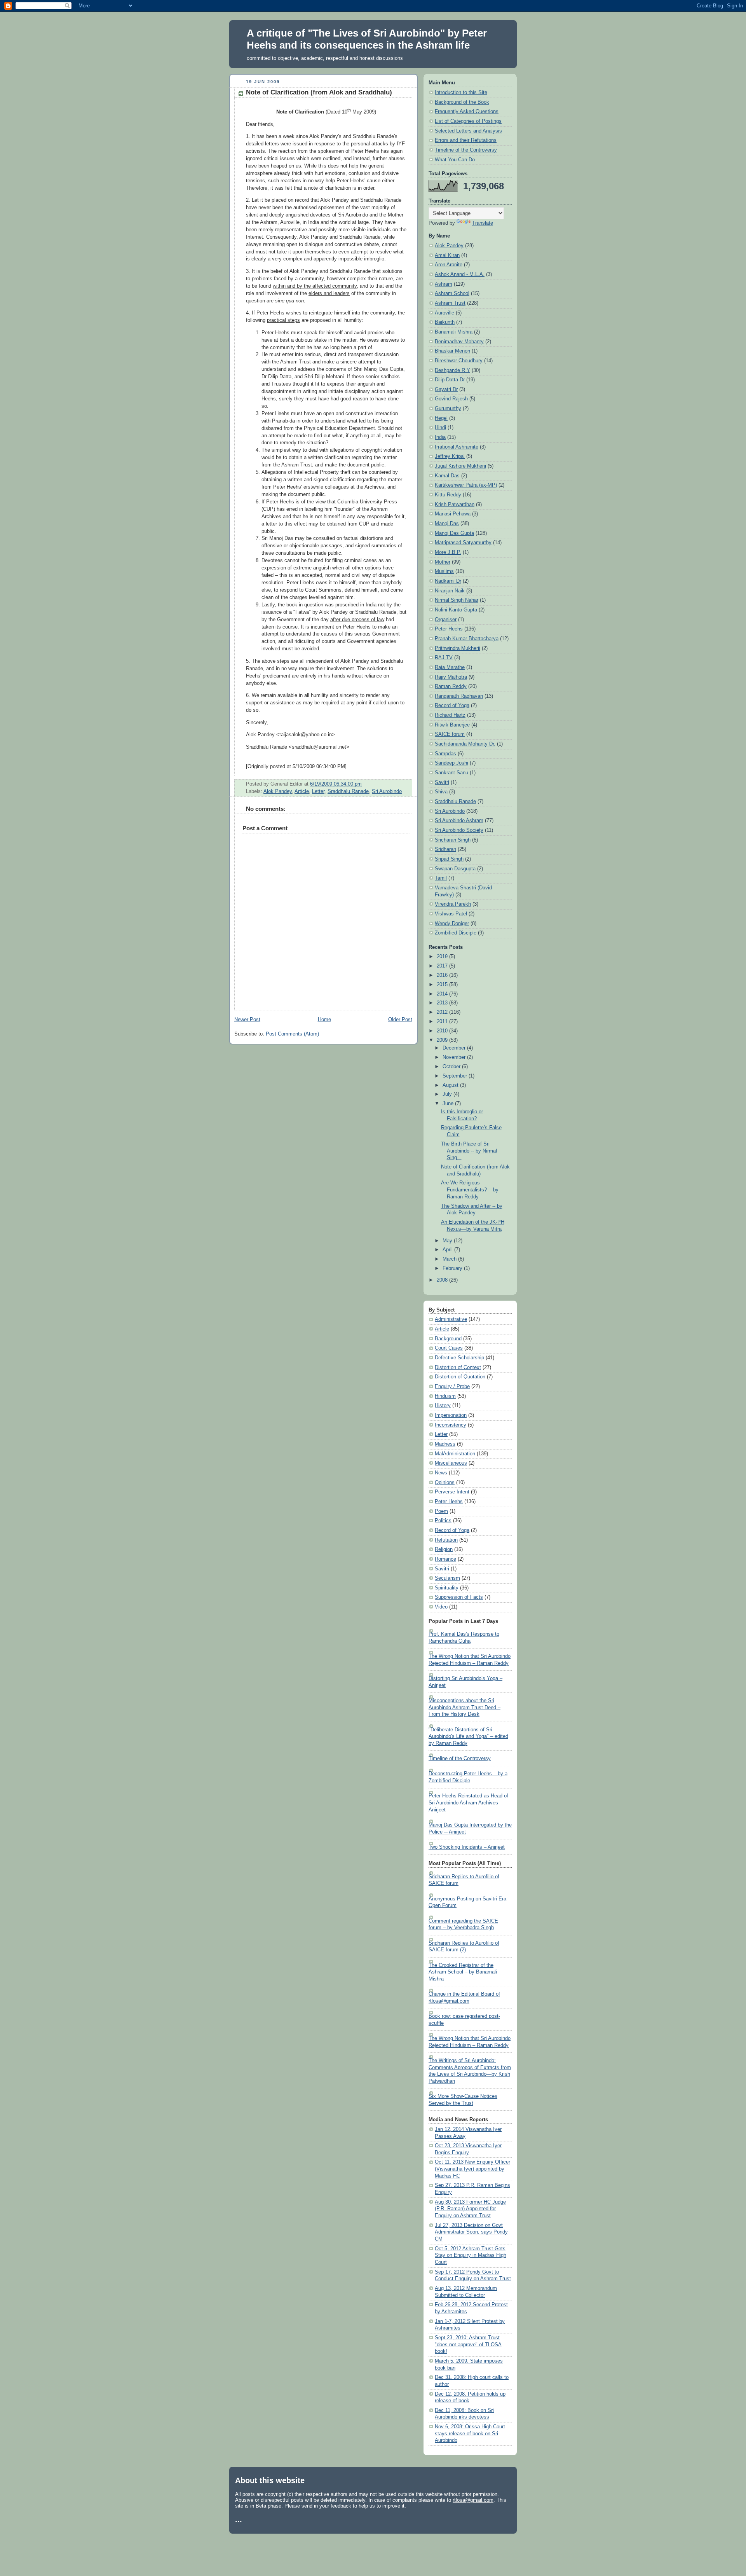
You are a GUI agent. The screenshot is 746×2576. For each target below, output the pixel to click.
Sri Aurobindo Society (459, 830)
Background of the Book (462, 102)
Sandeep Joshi (451, 763)
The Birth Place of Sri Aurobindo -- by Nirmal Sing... (469, 1151)
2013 (443, 1003)
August (451, 1085)
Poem (441, 1511)
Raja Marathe (450, 667)
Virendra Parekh (453, 904)
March (450, 1259)
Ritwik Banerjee (452, 725)
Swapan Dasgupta (455, 869)
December (455, 1048)
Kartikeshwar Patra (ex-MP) (466, 485)
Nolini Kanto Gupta (456, 610)
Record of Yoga (452, 706)
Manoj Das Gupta (454, 533)
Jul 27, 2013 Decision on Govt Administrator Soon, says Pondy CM (471, 2232)
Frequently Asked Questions (467, 112)
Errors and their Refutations (466, 140)
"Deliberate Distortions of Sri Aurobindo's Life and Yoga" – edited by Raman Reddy (468, 1737)
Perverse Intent (452, 1492)
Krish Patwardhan (455, 505)
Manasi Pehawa (453, 514)
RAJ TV (444, 658)
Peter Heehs (449, 629)
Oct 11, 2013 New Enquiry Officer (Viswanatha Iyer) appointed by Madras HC (472, 2169)
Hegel (441, 418)
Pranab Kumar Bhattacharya (467, 639)
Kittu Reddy (448, 495)
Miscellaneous (451, 1463)
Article (302, 791)
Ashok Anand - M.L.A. (460, 274)
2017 (443, 966)
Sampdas (445, 754)
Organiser (446, 620)
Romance (445, 1559)
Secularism (447, 1578)
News (441, 1473)
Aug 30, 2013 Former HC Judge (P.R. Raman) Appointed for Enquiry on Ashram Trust (470, 2209)
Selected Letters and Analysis (468, 131)
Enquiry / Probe (452, 1387)
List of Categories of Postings (468, 121)
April (448, 1250)
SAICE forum (450, 734)
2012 (443, 1012)
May (448, 1241)
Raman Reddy (451, 686)
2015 (443, 985)
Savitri (442, 782)
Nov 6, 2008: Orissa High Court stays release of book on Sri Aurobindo (470, 2434)
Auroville (444, 313)
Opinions (445, 1483)
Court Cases (449, 1348)
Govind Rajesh (451, 399)
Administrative (451, 1319)
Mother (443, 562)
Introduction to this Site (461, 93)
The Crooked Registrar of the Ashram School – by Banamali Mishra (463, 1972)
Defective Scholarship (459, 1358)
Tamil (441, 878)
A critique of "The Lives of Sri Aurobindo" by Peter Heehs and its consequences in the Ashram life (367, 39)
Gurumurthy (448, 409)
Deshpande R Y (452, 370)
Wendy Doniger (452, 924)
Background (448, 1339)
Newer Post (247, 1020)
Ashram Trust (450, 303)
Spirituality (447, 1588)
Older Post (400, 1020)
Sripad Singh (449, 859)
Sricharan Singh (453, 840)
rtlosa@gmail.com (473, 2500)
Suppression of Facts (459, 1597)
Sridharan (445, 849)
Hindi (440, 428)
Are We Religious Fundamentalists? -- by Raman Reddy (470, 1190)
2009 (443, 1040)
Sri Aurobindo (387, 791)
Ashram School (452, 293)
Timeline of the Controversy (466, 150)
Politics (443, 1521)
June (449, 1104)
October (452, 1067)
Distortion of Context (458, 1367)
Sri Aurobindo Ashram (459, 821)
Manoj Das (447, 524)
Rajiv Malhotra (451, 677)
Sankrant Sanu (451, 773)
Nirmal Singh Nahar (457, 600)
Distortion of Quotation (460, 1377)
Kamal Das (447, 476)
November (455, 1057)
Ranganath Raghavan (459, 696)
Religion (444, 1549)
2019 (443, 957)
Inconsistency (451, 1425)
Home (324, 1020)
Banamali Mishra (454, 332)
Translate (483, 223)
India (440, 437)
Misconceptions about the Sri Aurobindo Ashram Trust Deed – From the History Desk (465, 1707)
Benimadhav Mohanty (459, 342)
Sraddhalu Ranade (348, 791)
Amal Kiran (447, 255)
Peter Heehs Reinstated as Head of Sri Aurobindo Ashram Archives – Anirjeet (468, 1803)
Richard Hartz (450, 715)
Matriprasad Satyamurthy (463, 543)
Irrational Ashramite (457, 447)
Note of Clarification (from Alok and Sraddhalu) (319, 92)
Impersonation (451, 1415)
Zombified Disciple (456, 933)
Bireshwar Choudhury (459, 361)
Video (441, 1607)
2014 (443, 994)
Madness (445, 1444)
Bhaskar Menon (452, 351)
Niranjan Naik (450, 591)
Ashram (444, 284)
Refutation (446, 1540)
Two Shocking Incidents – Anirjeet (467, 1847)
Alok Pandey (278, 791)
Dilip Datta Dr (450, 380)
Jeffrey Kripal (450, 456)
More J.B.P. (448, 552)
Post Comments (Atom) (292, 1034)
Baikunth (445, 322)
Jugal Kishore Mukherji (460, 466)
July (448, 1094)
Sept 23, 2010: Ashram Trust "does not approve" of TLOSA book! (468, 2345)
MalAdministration (455, 1454)
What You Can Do (455, 160)
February (453, 1268)
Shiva (441, 792)
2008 (443, 1280)
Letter (318, 791)
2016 (443, 975)
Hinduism (445, 1396)
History (443, 1406)
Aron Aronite (449, 265)
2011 (443, 1022)
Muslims (444, 571)
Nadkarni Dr (448, 581)
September (456, 1076)
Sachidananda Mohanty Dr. (465, 744)
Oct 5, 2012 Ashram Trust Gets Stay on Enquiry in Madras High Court (471, 2256)
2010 (443, 1031)
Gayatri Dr (446, 389)
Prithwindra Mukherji (458, 648)
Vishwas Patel (451, 914)
